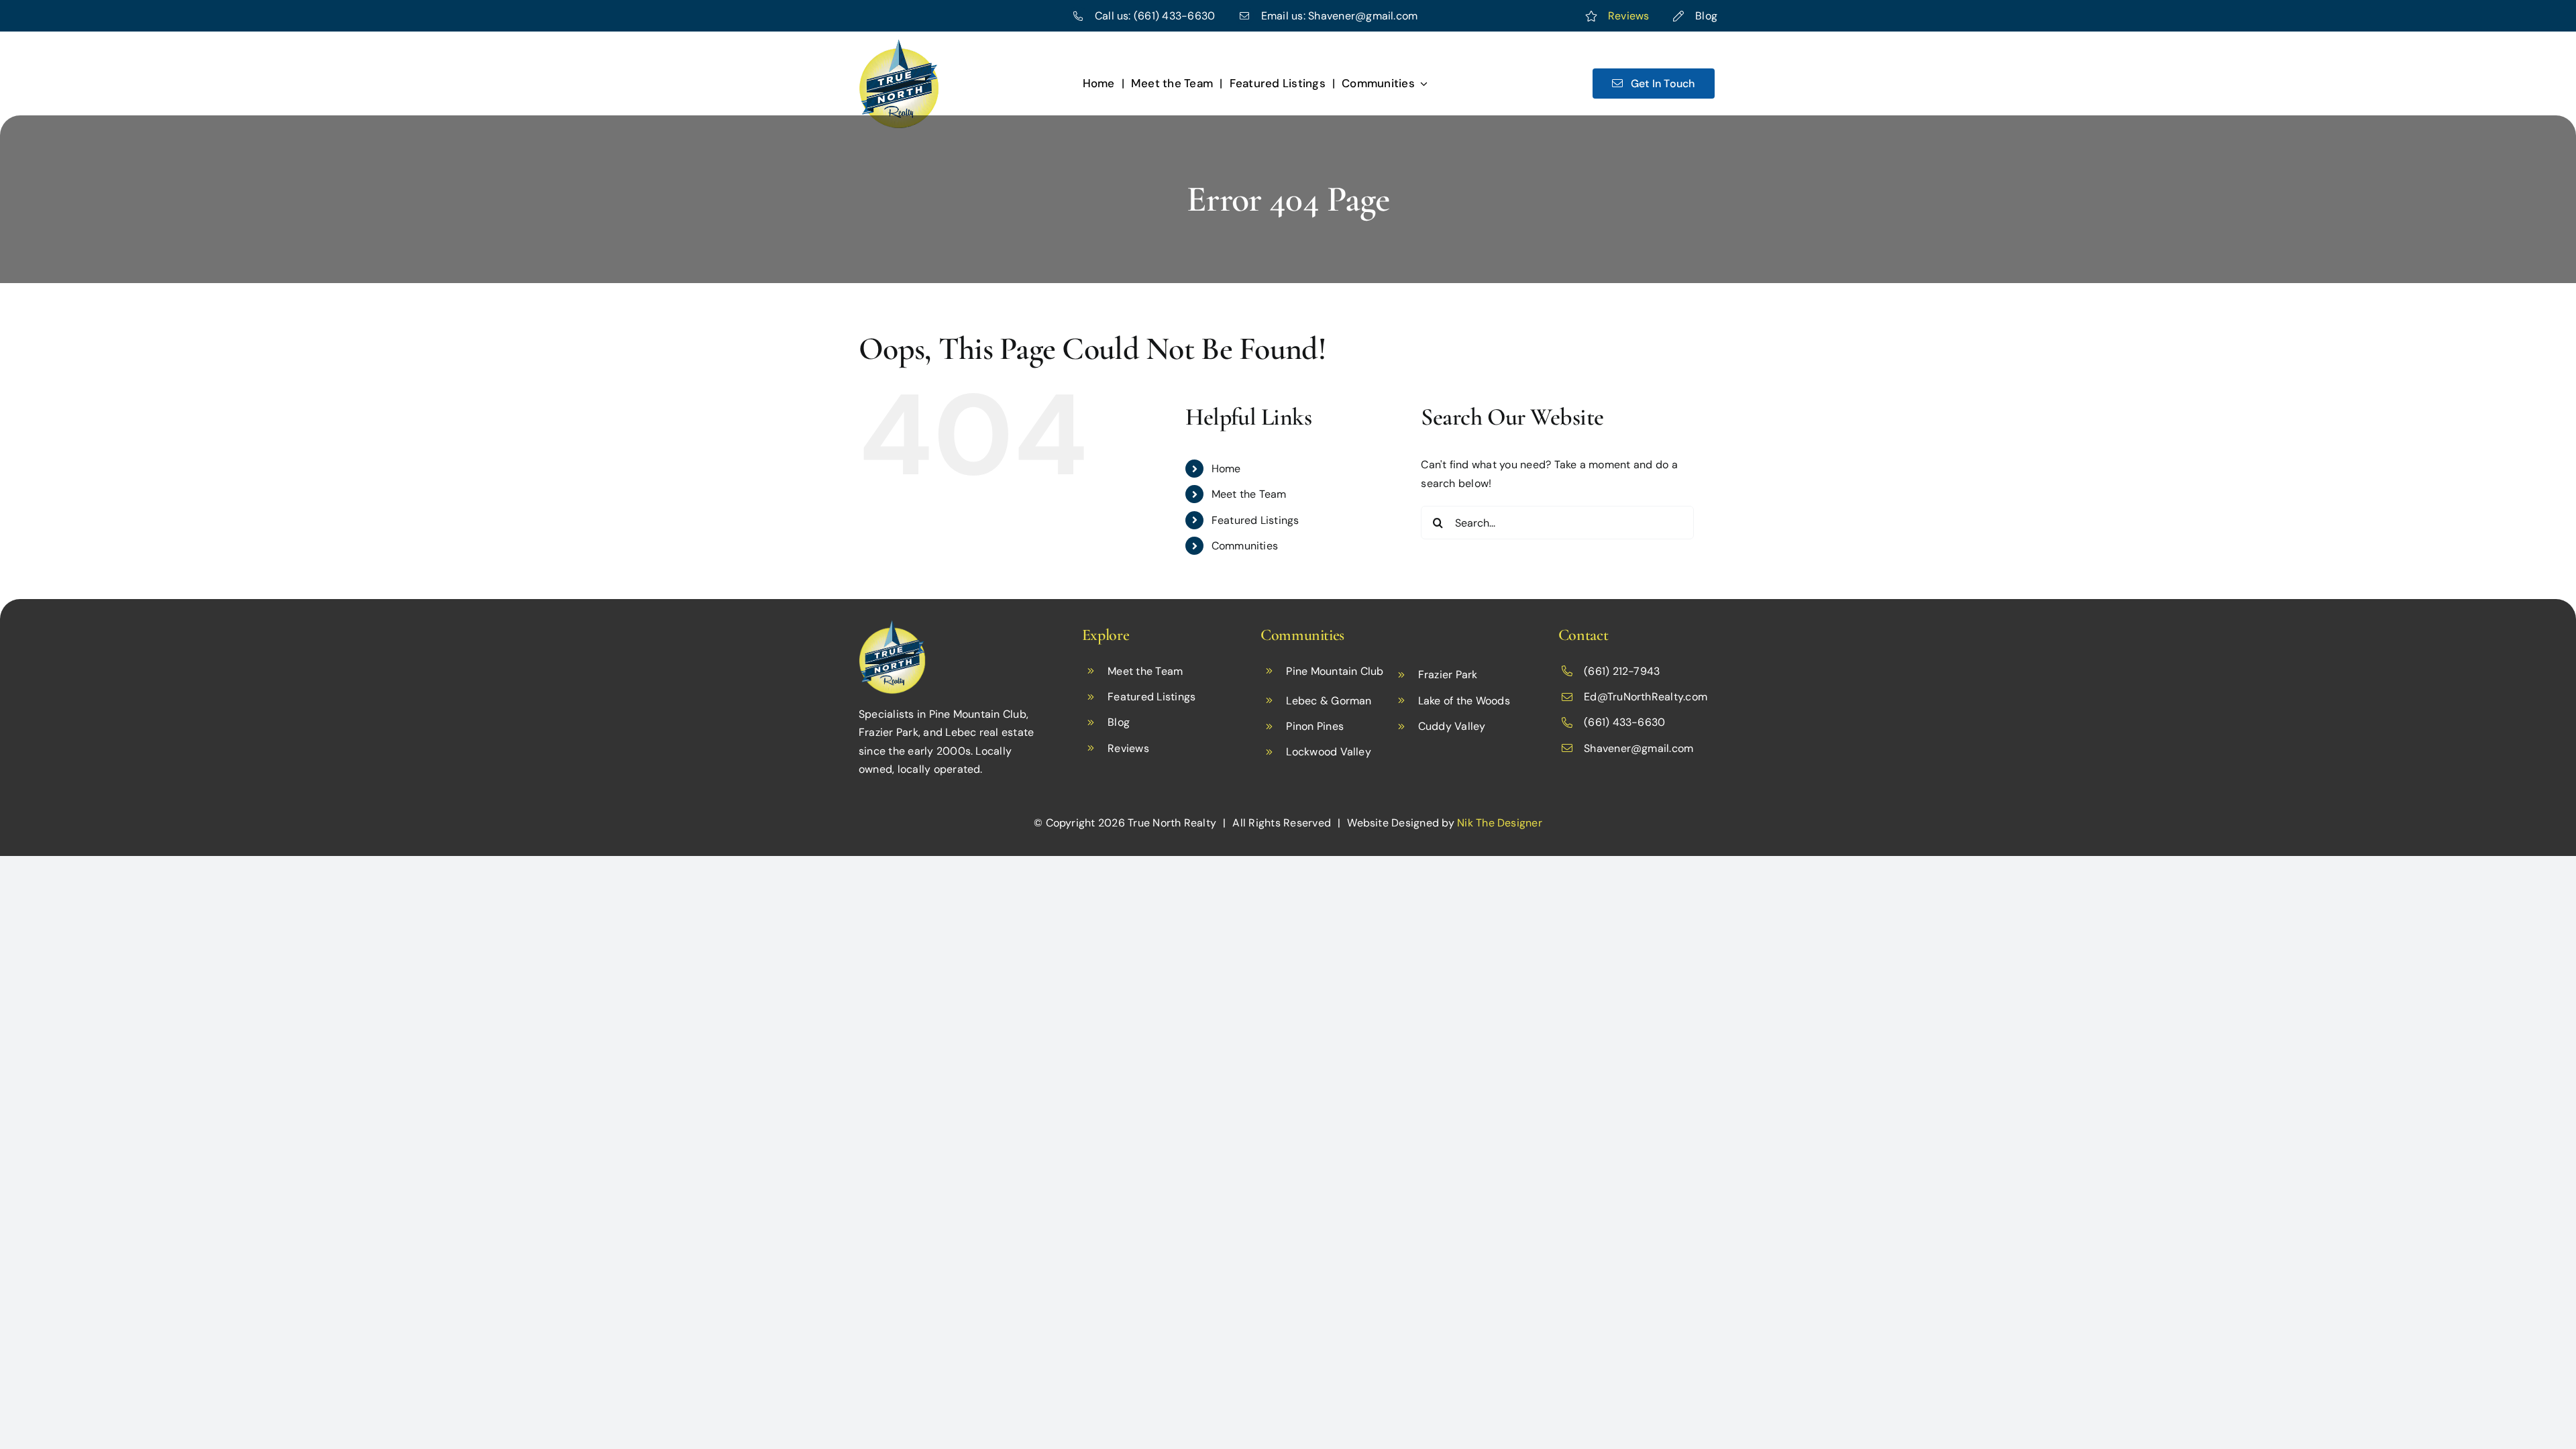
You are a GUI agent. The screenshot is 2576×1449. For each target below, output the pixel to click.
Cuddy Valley (1452, 726)
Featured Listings (1255, 520)
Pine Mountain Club (1335, 671)
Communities (1245, 546)
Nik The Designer (1500, 823)
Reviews (1629, 16)
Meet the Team (1249, 494)
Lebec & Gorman (1329, 701)
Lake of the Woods (1464, 701)
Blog (1706, 16)
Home (1226, 469)
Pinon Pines (1315, 726)
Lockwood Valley (1329, 752)
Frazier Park (1448, 675)
